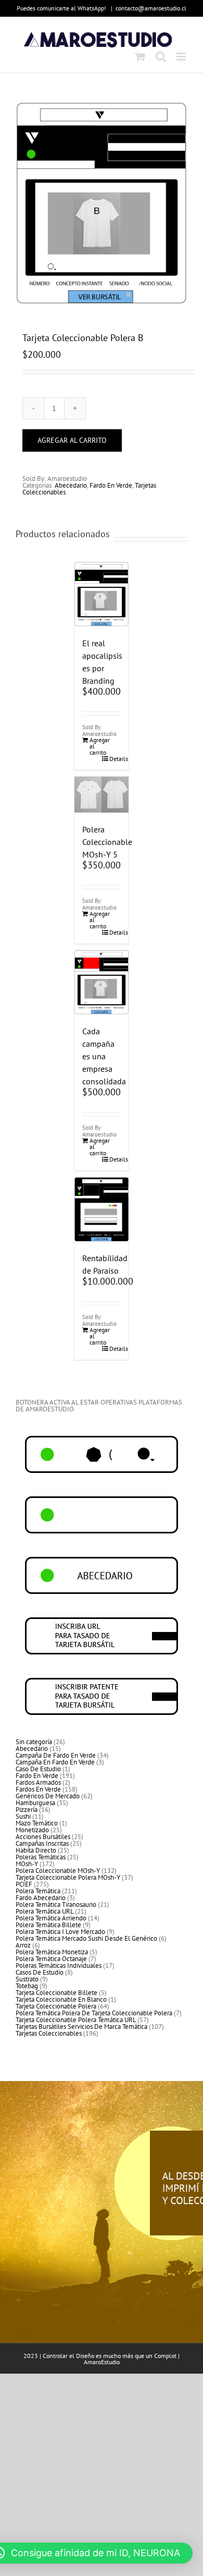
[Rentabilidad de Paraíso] (102, 1209)
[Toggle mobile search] (161, 57)
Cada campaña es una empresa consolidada (104, 1056)
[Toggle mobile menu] (182, 57)
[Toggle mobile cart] (140, 57)
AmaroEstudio (102, 2362)
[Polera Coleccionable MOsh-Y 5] (102, 795)
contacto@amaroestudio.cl (151, 8)
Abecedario (71, 485)
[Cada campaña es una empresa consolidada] (102, 982)
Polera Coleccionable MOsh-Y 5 (107, 842)
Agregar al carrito (72, 440)
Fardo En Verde (111, 485)
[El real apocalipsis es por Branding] (102, 594)
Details (115, 759)
